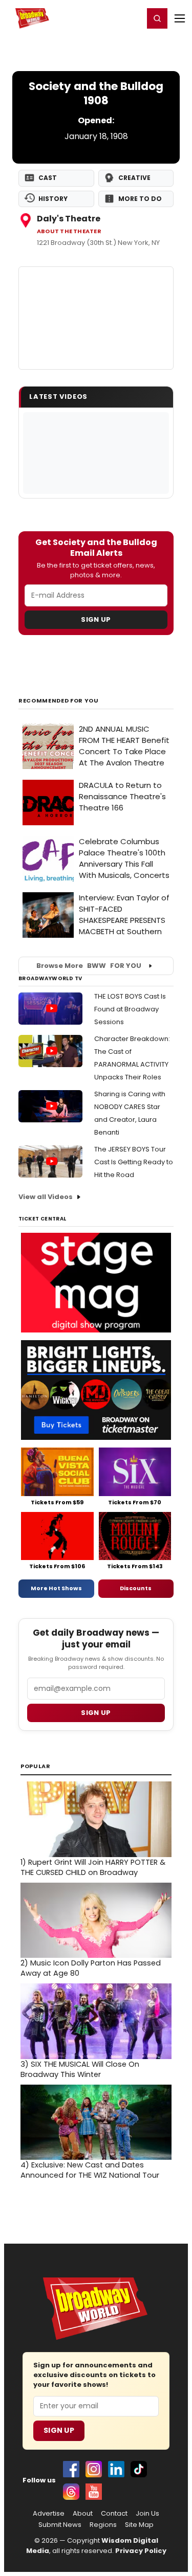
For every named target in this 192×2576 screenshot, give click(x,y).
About (83, 2514)
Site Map (139, 2525)
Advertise (49, 2514)
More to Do (140, 199)
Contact (114, 2514)
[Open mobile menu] (180, 18)
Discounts (136, 1588)
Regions (103, 2525)
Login (131, 18)
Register (102, 18)
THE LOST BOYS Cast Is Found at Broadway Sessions (130, 1009)
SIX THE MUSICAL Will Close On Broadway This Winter (80, 2069)
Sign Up (96, 619)
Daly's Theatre (69, 219)
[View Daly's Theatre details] (96, 318)
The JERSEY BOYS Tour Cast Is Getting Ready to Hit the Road (134, 1162)
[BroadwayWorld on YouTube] (94, 2492)
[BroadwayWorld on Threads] (71, 2492)
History (53, 199)
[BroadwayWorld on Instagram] (94, 2469)
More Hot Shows (56, 1588)
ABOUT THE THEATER (69, 231)
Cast (48, 178)
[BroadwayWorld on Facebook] (71, 2469)
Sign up (96, 1713)
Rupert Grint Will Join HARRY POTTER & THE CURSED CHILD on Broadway (93, 1867)
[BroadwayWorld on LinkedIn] (116, 2469)
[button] (157, 18)
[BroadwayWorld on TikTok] (139, 2469)
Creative (134, 178)
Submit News (60, 2525)
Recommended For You (59, 701)
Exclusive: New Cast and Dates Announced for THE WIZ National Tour (90, 2170)
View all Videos (46, 1197)
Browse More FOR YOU (89, 966)
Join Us (147, 2514)
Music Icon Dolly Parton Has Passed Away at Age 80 (91, 1968)
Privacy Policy (141, 2551)
